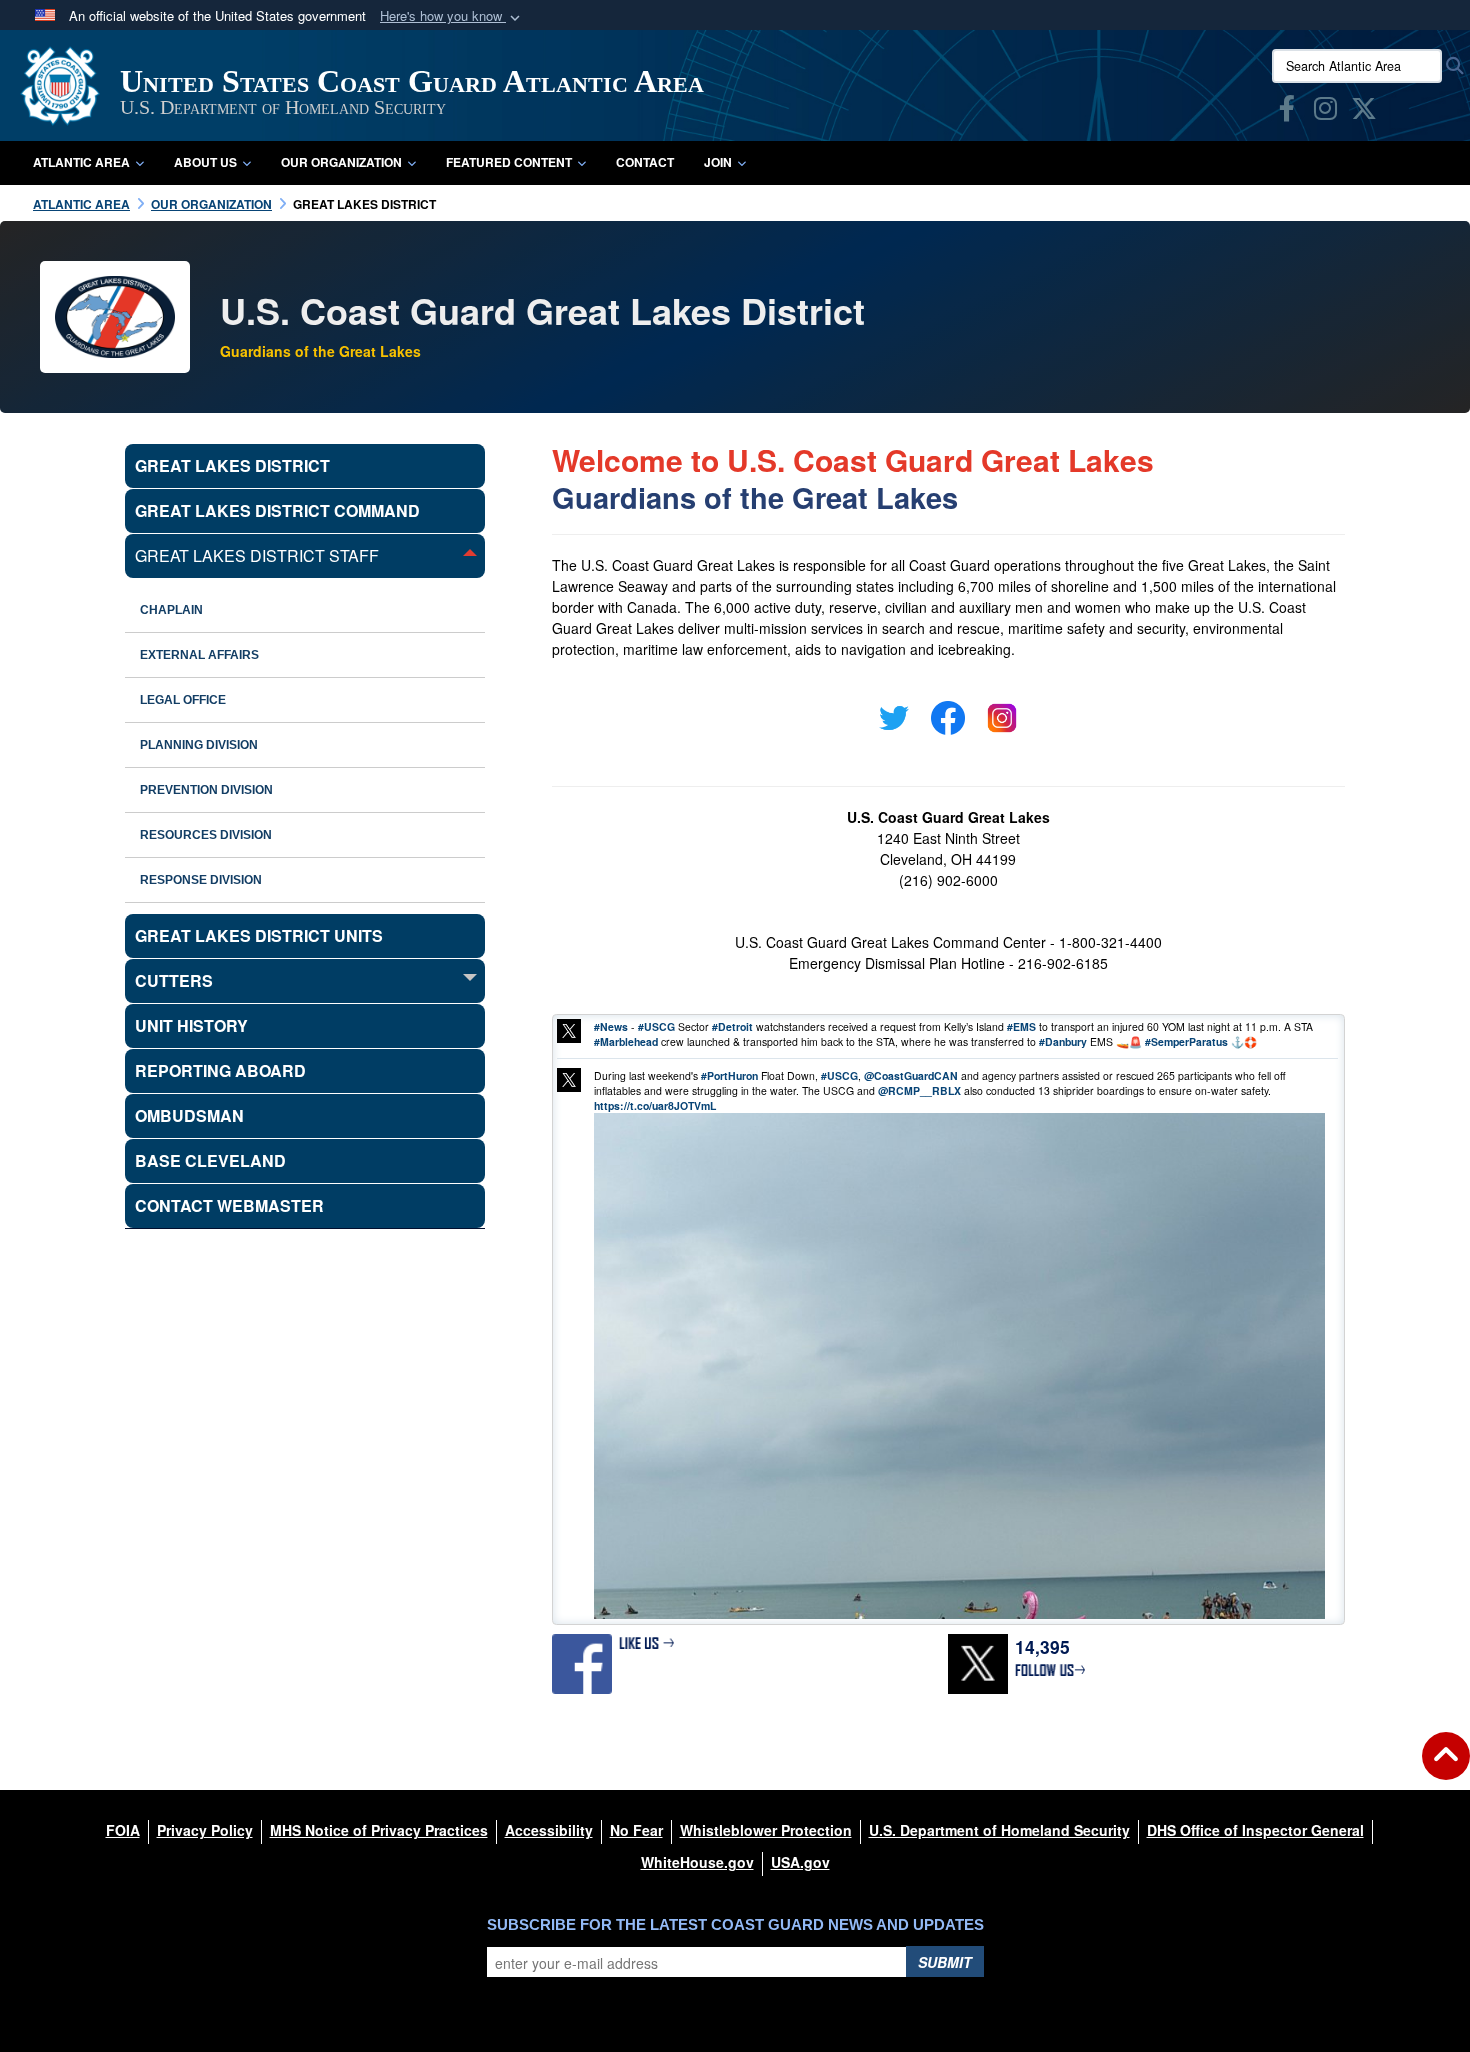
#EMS (1021, 1026)
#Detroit (732, 1026)
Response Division (201, 880)
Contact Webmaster (229, 1205)
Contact (645, 162)
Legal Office (183, 700)
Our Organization (341, 162)
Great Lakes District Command (277, 510)
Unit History (191, 1025)
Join (718, 162)
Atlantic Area (81, 162)
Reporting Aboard (220, 1070)
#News (611, 1026)
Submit (945, 1962)
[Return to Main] (1446, 1768)
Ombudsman (189, 1115)
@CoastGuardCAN (911, 1075)
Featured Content (509, 162)
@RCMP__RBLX (919, 1090)
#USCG (656, 1026)
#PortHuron (729, 1075)
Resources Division (206, 835)
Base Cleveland (210, 1160)
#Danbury (1063, 1041)
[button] (452, 16)
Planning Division (199, 745)
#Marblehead (626, 1041)
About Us (205, 162)
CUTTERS (174, 980)
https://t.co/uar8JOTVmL (655, 1105)
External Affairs (199, 655)
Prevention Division (206, 790)
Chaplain (171, 610)
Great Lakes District (232, 465)
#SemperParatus (1186, 1041)
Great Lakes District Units (259, 935)
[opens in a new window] (1287, 112)
